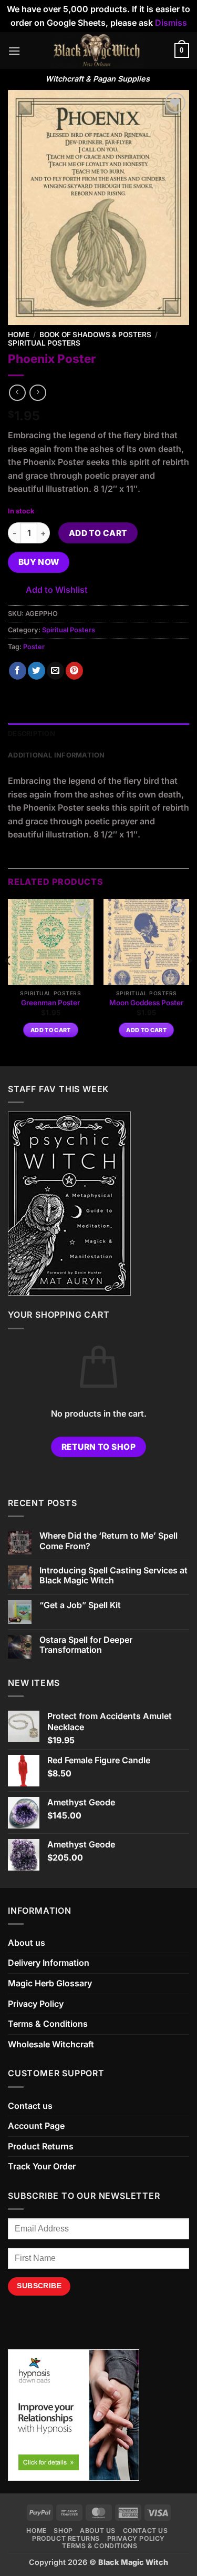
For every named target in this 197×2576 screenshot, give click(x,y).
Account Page (36, 2126)
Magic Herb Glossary (50, 1983)
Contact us (30, 2106)
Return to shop (99, 1447)
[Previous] (8, 982)
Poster (34, 647)
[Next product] (17, 393)
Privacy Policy (36, 2004)
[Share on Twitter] (37, 671)
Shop (63, 2530)
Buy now (39, 562)
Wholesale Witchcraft (51, 2044)
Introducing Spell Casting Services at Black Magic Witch (113, 1575)
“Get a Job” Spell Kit (80, 1605)
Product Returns (41, 2146)
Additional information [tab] (56, 755)
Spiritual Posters (44, 343)
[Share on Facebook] (18, 671)
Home (19, 335)
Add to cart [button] (51, 1030)
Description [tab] (32, 734)
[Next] (189, 982)
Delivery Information (49, 1963)
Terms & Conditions (48, 2024)
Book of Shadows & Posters (95, 335)
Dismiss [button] (171, 23)
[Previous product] (38, 393)
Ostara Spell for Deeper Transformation (86, 1645)
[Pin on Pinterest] (74, 671)
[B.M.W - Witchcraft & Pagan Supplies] (97, 50)
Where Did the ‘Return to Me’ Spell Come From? (108, 1541)
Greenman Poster (50, 1003)
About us (27, 1943)
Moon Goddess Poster (146, 1003)
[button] (14, 51)
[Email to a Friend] (55, 671)
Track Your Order (42, 2166)
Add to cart (98, 533)
